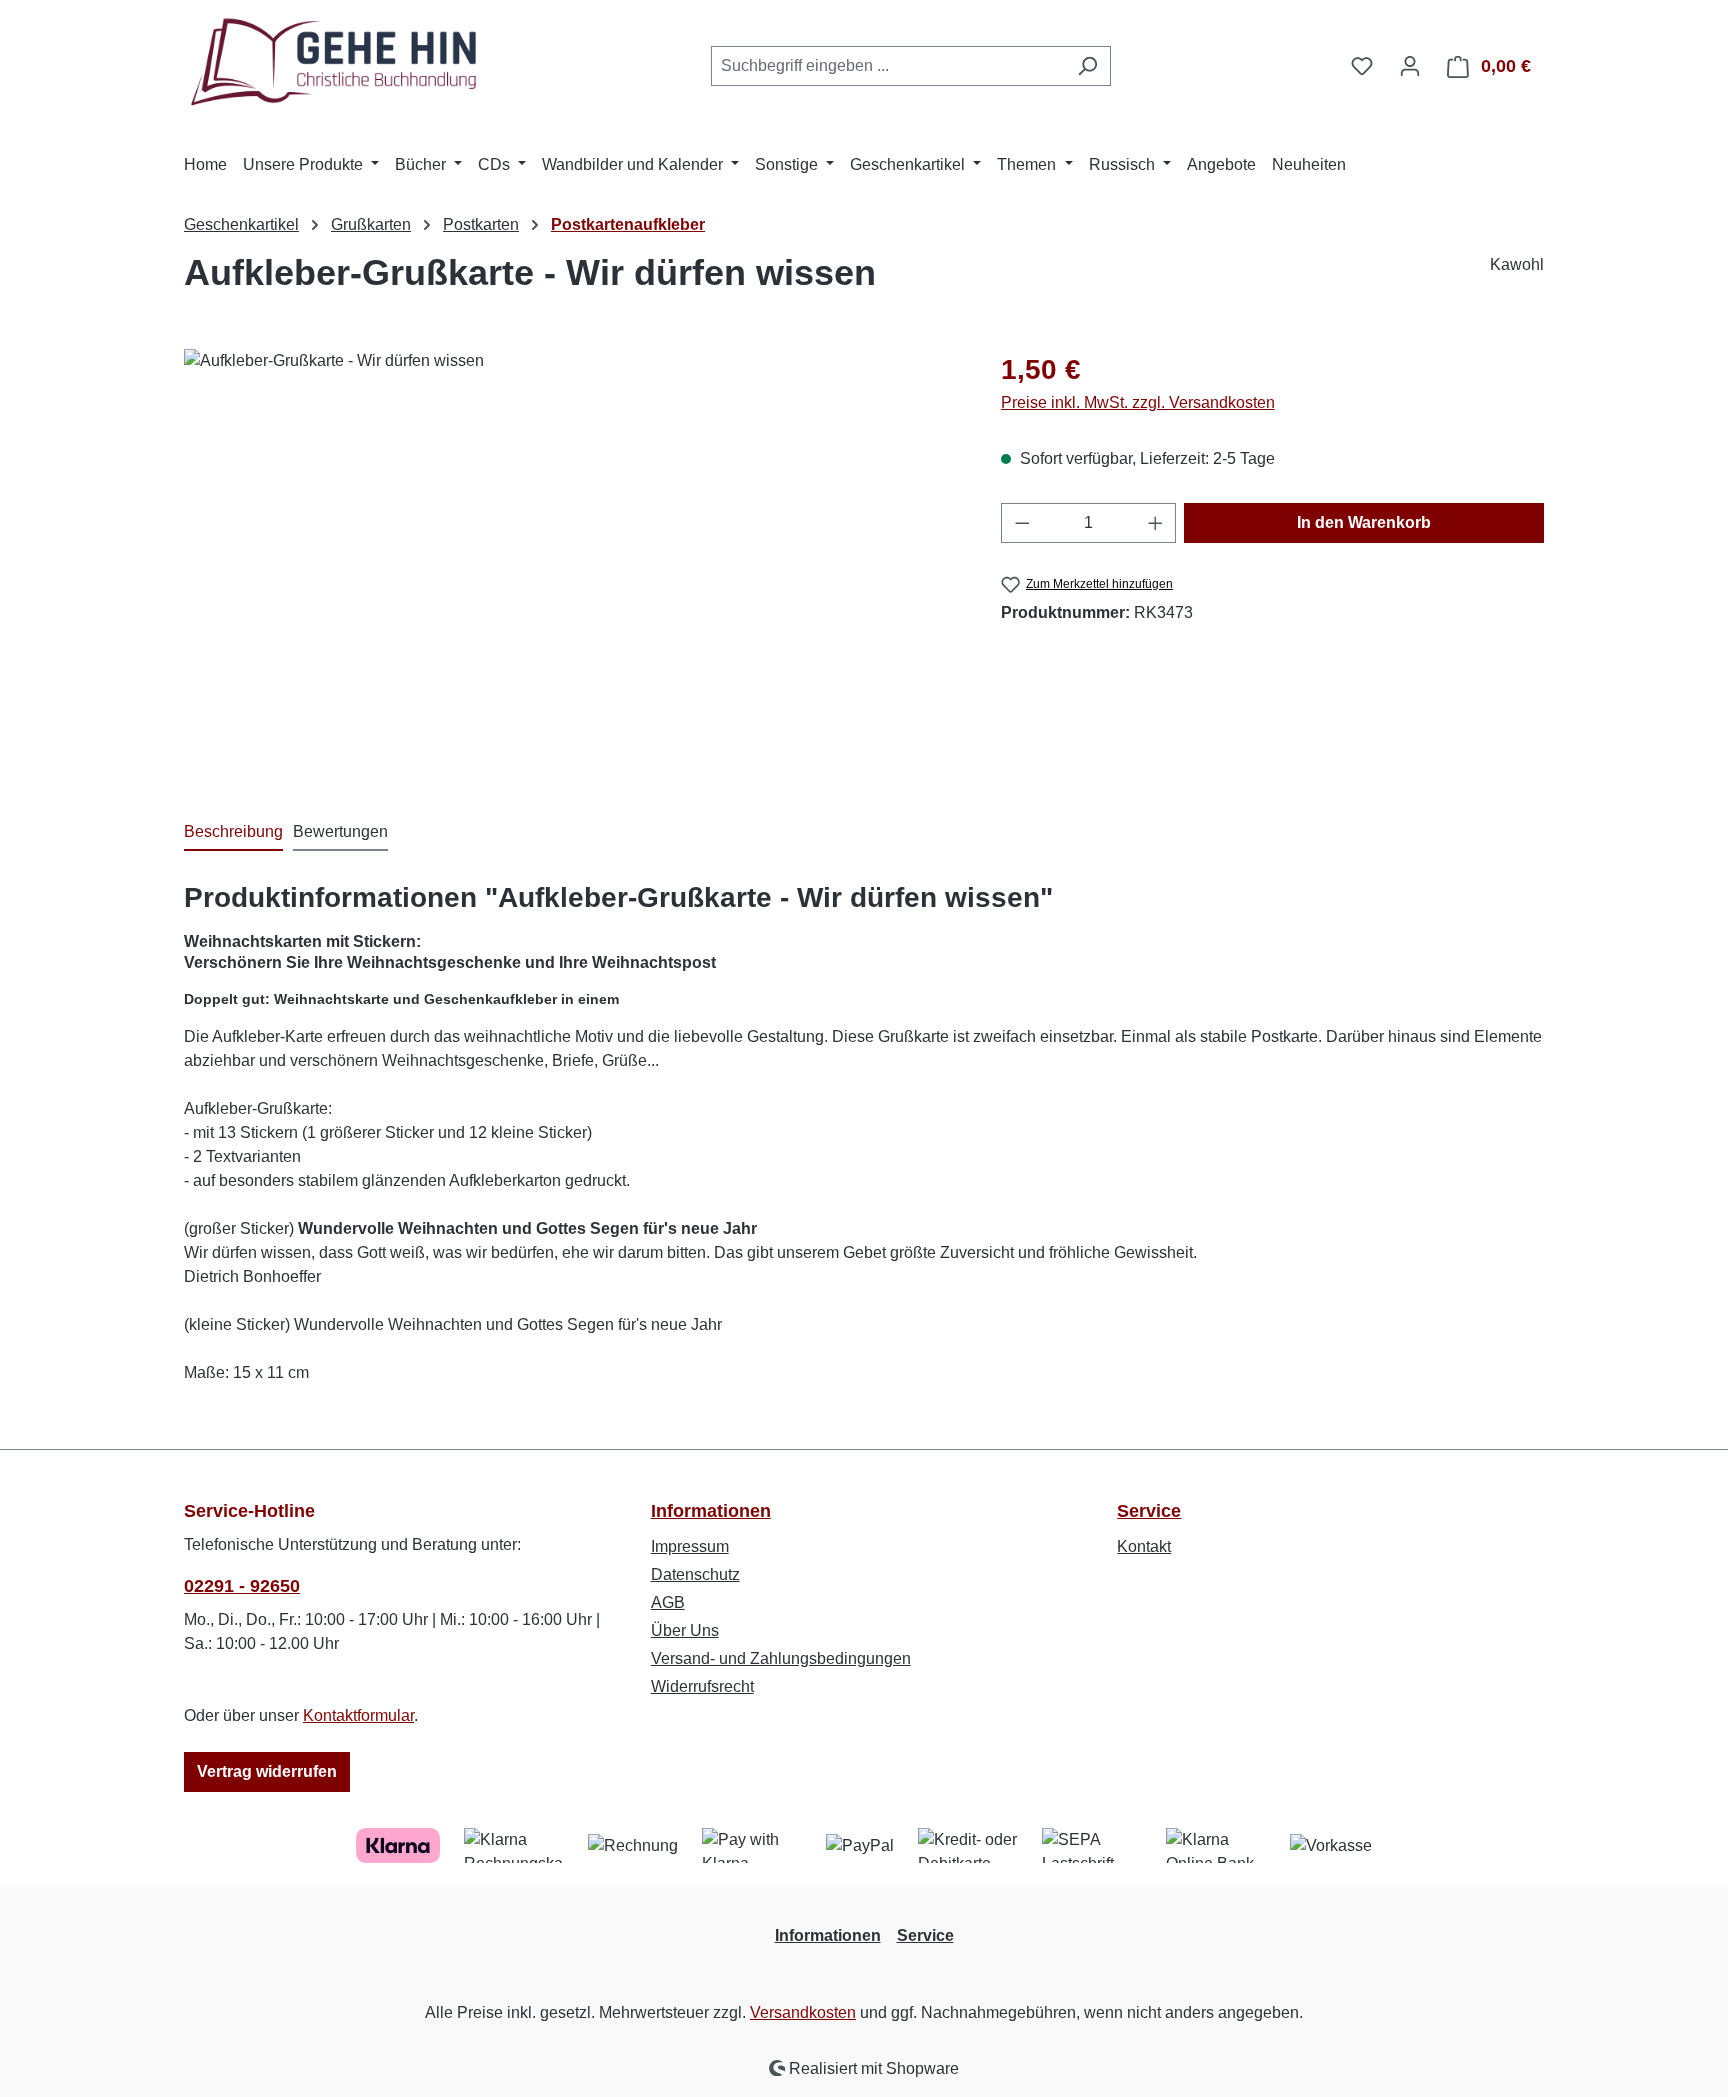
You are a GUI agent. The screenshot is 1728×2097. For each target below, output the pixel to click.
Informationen (711, 1511)
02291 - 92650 (242, 1586)
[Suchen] (1087, 66)
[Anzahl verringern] (1022, 523)
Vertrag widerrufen (267, 1771)
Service (1149, 1511)
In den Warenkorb (1364, 522)
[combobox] (888, 66)
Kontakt (1144, 1546)
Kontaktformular (358, 1715)
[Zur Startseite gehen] (334, 62)
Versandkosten (803, 2012)
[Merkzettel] (1362, 66)
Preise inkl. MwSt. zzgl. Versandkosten (1138, 402)
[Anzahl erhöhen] (1156, 523)
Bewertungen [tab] (340, 831)
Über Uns (685, 1630)
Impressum (690, 1546)
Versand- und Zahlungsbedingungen (781, 1658)
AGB (668, 1602)
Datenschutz (695, 1574)
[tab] (233, 833)
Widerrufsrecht (702, 1686)
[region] (572, 564)
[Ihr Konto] (1410, 66)
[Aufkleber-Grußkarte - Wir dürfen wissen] (572, 564)
